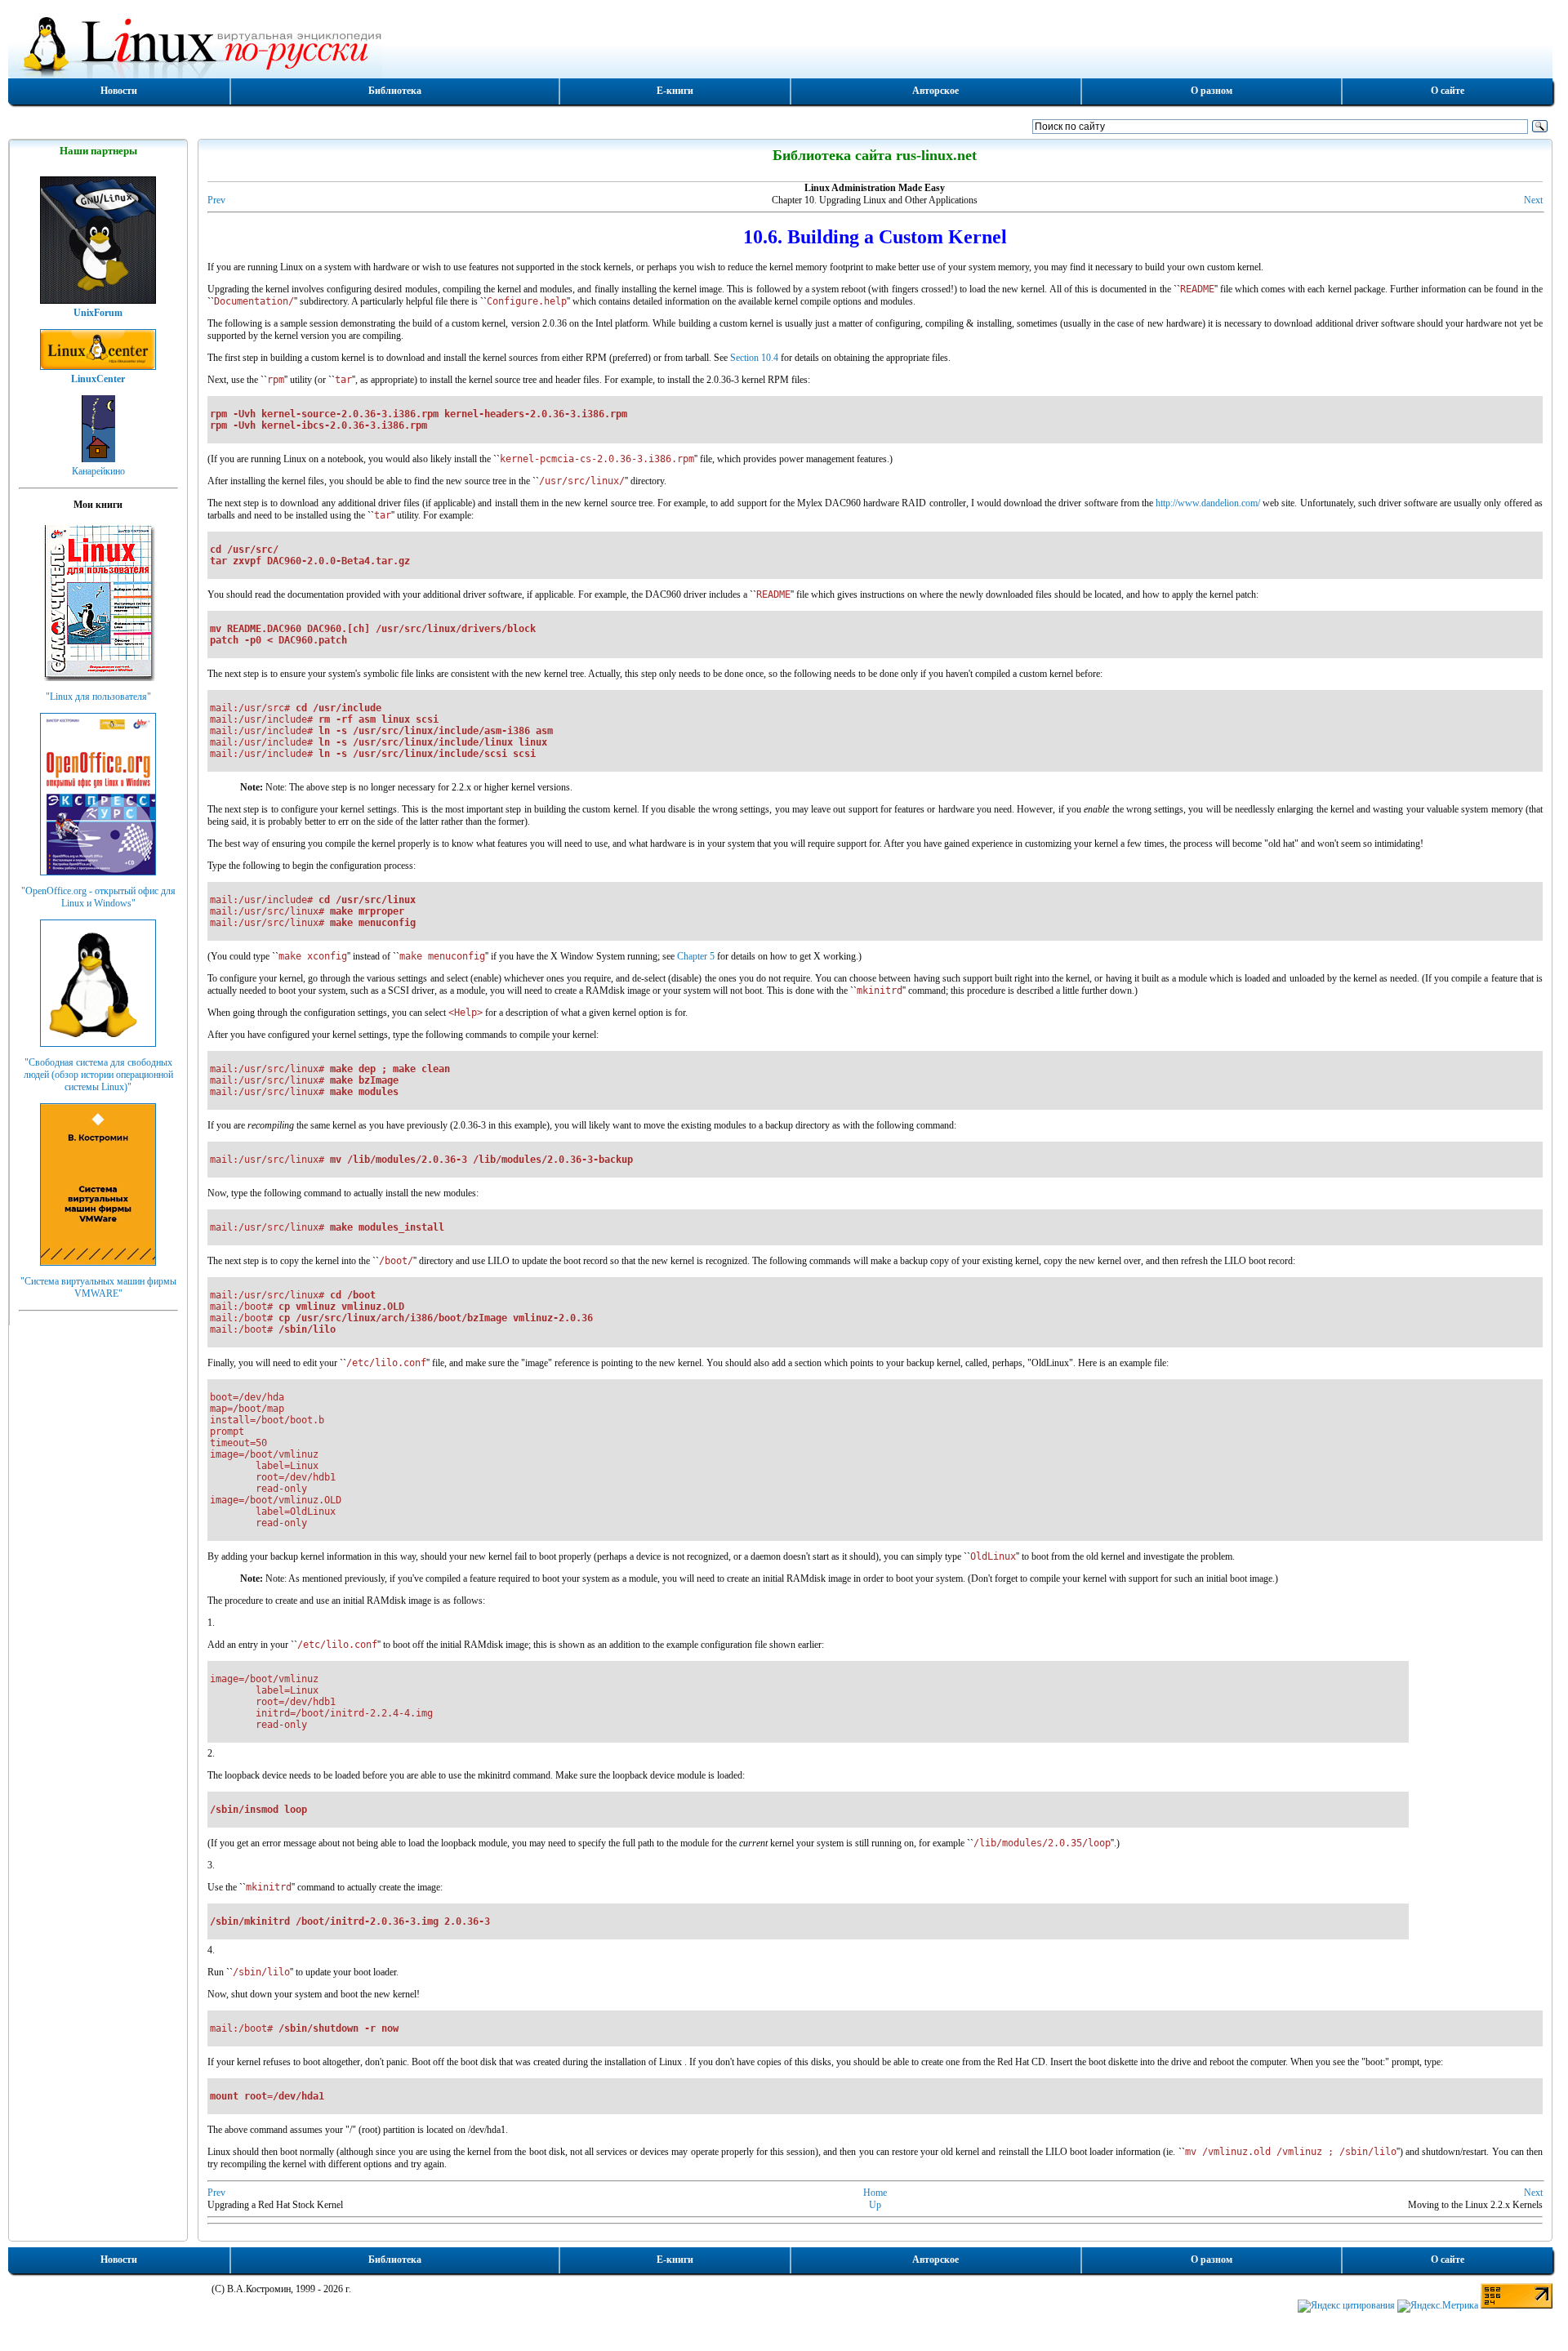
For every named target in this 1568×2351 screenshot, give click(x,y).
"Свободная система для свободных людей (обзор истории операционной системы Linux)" (98, 1075)
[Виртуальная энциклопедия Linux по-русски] (780, 44)
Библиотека (395, 91)
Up (875, 2205)
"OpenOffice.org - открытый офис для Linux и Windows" (98, 897)
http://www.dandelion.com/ (1208, 503)
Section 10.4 (754, 358)
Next (1533, 200)
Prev (216, 200)
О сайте (1448, 91)
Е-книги (675, 91)
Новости (119, 91)
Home (875, 2193)
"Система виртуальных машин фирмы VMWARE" (98, 1287)
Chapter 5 (696, 956)
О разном (1212, 91)
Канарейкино (98, 471)
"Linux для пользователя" (98, 697)
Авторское (935, 91)
